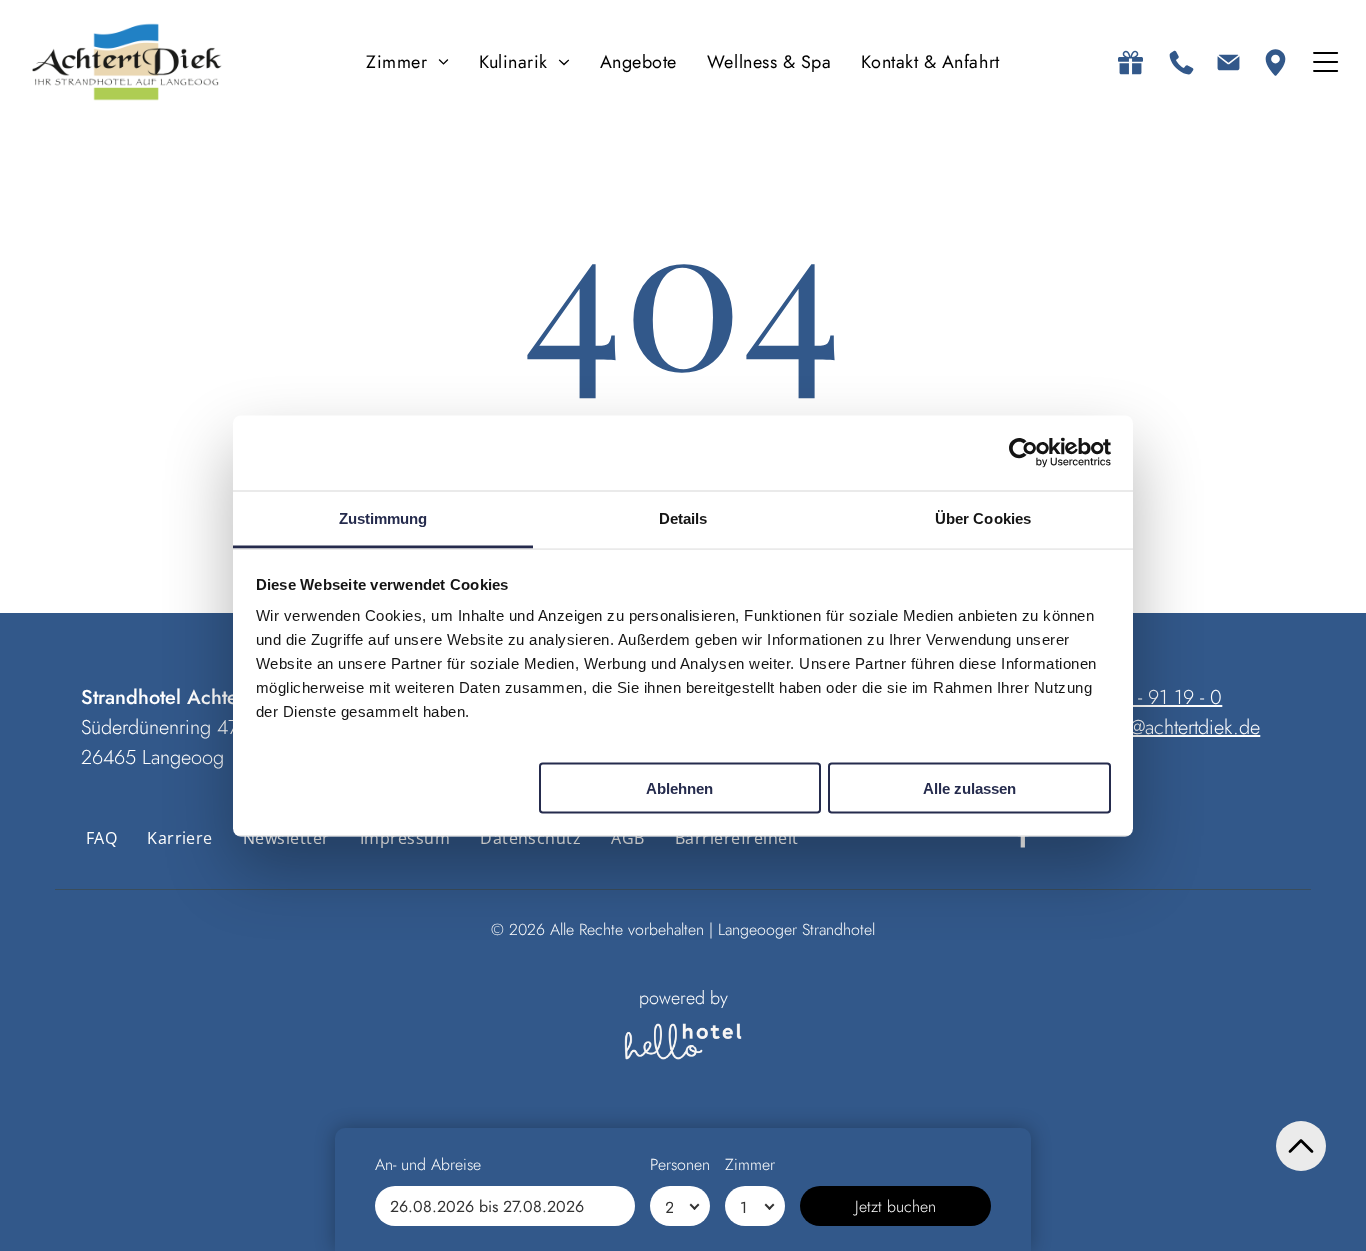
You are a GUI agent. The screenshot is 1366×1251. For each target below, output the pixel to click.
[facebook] (1023, 839)
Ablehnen (679, 787)
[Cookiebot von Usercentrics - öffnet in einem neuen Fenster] (1023, 453)
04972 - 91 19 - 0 (1150, 697)
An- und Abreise (428, 1164)
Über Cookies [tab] (983, 517)
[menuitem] (407, 62)
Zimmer (750, 1164)
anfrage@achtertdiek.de (1164, 727)
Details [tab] (683, 517)
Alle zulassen (969, 787)
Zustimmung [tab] (383, 517)
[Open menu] (1325, 62)
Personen (680, 1164)
